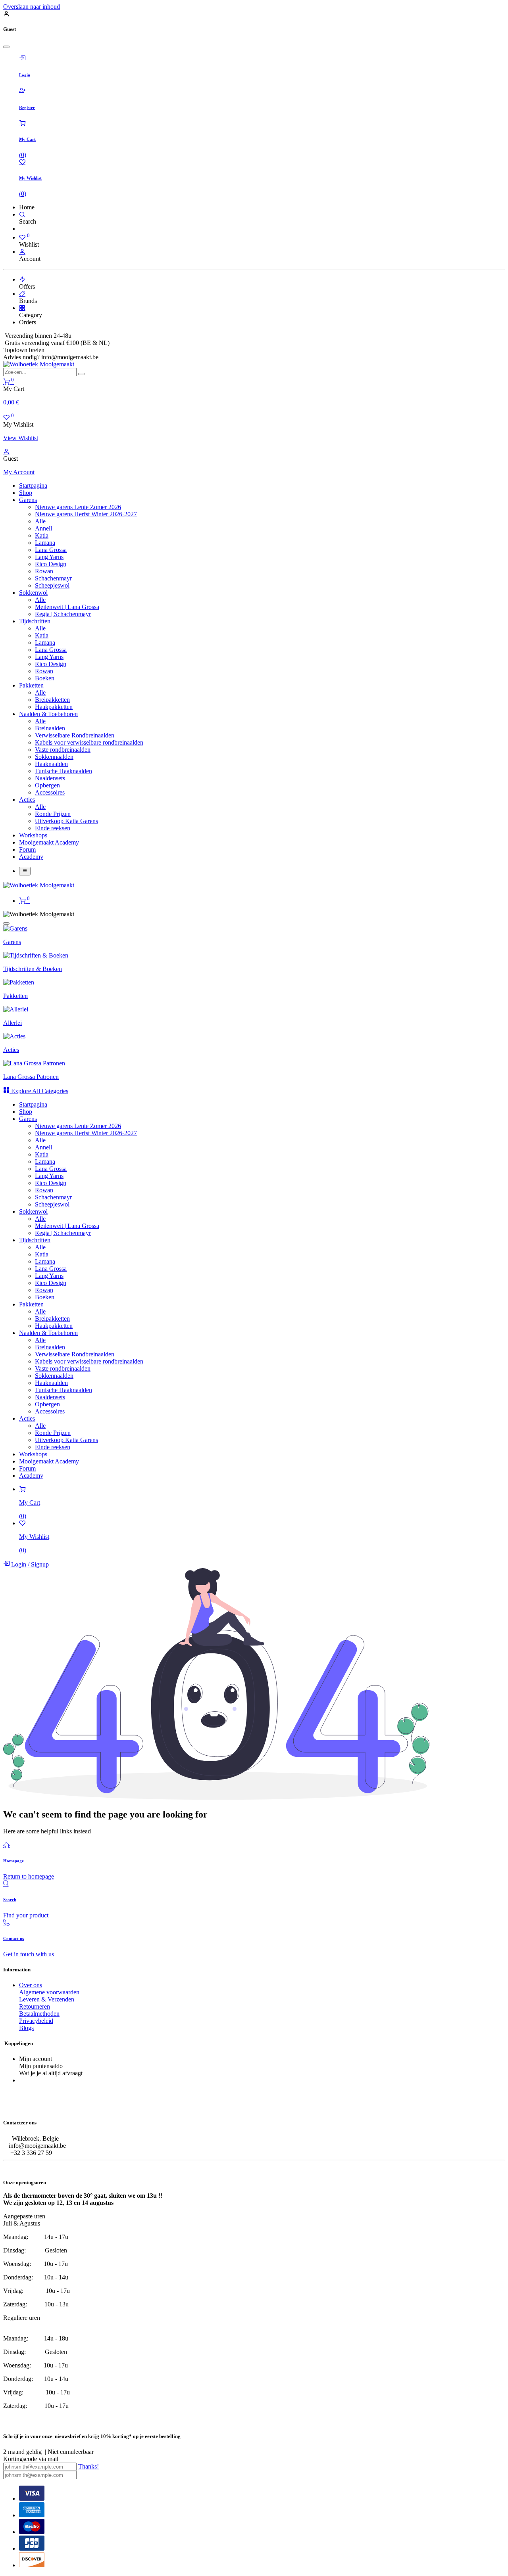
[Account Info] (22, 252)
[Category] (22, 308)
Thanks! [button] (89, 2466)
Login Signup (29, 1564)
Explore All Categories (39, 1091)
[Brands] (22, 294)
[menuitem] (33, 486)
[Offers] (22, 279)
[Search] (22, 214)
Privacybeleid (36, 2021)
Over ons (31, 1985)
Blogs (26, 2028)
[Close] (6, 47)
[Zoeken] (81, 374)
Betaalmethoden (39, 2014)
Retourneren (35, 2006)
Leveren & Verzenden (47, 1999)
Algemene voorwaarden (49, 1992)
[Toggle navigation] (25, 871)
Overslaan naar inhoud (32, 7)
